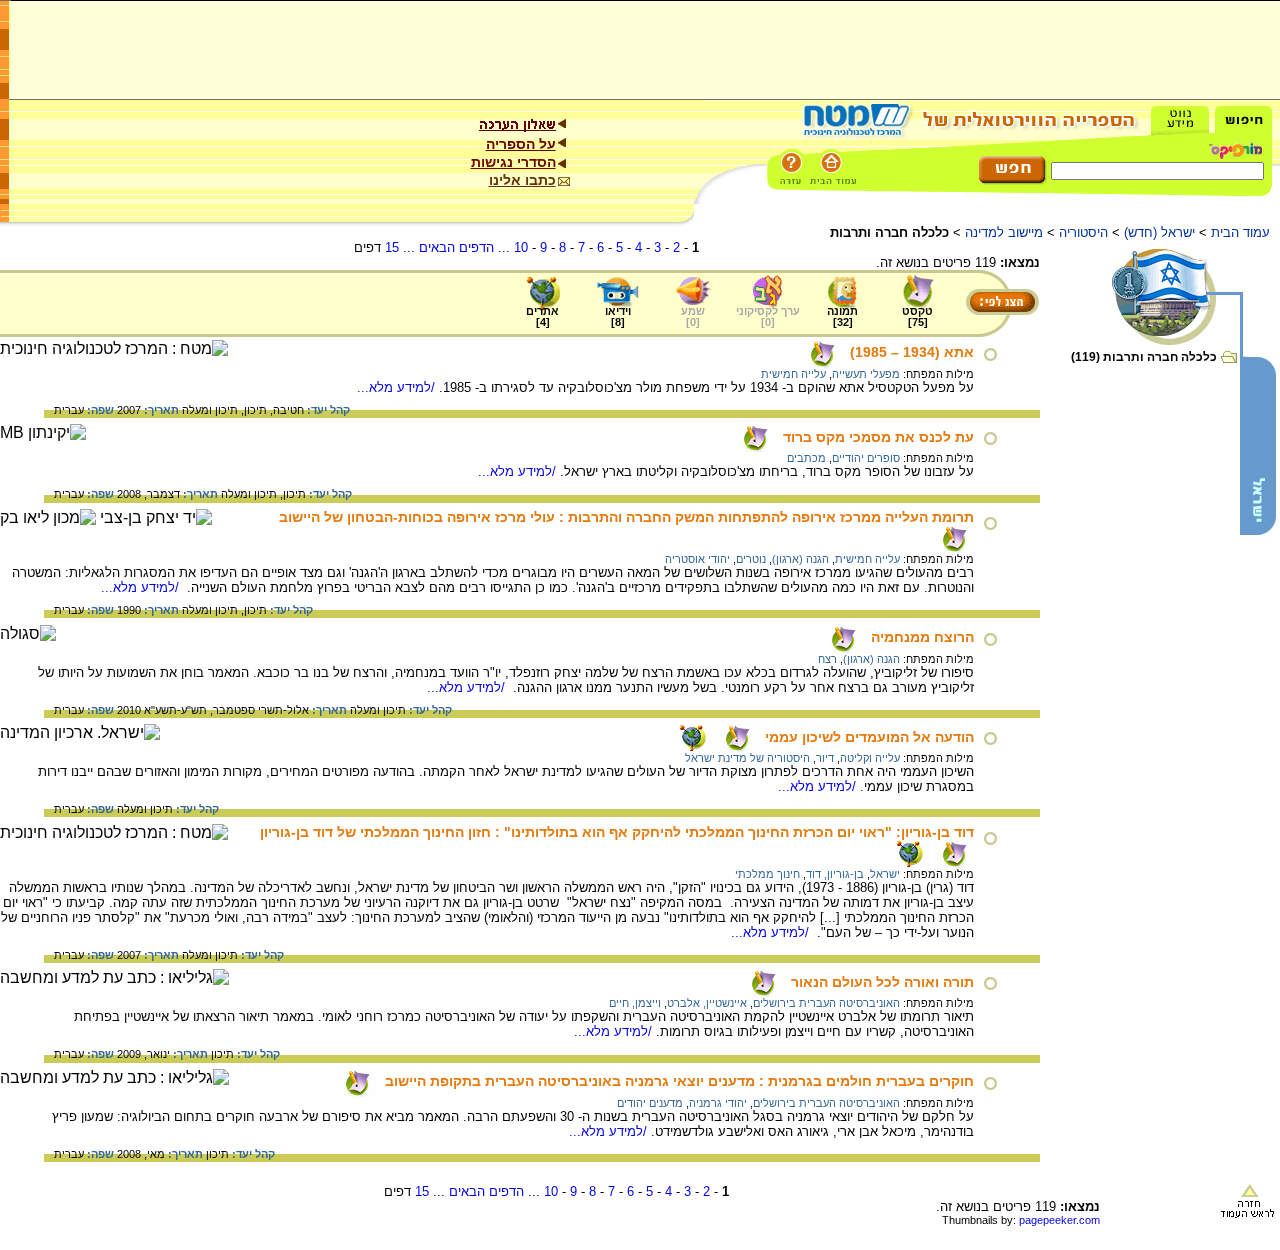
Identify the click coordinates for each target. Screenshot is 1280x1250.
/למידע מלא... (398, 387)
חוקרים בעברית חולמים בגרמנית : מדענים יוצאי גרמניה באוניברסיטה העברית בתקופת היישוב (679, 1081)
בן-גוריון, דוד (835, 874)
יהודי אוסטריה (697, 559)
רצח (827, 659)
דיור (825, 758)
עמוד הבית (1240, 232)
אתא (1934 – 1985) (912, 352)
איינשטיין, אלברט (707, 1003)
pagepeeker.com (1059, 1220)
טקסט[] (917, 316)
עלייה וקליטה (870, 758)
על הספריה (521, 144)
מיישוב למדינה (1004, 232)
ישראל (885, 874)
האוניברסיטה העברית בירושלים (826, 1003)
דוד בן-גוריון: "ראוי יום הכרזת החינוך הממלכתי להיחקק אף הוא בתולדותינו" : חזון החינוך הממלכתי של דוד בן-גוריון (617, 832)
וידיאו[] (618, 316)
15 (392, 247)
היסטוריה (1083, 232)
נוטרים (751, 559)
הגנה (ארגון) (800, 559)
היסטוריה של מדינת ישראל (747, 758)
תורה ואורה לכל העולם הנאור (882, 982)
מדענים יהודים (650, 1103)
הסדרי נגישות (513, 162)
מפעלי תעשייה (866, 374)
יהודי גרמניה (718, 1103)
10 (521, 247)
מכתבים (806, 458)
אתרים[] (542, 316)
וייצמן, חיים (635, 1003)
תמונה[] (842, 316)
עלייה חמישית (793, 374)
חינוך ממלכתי (767, 874)
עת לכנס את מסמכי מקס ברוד (878, 437)
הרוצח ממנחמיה (922, 637)
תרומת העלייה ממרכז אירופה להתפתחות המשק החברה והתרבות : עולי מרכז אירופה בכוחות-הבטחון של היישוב (626, 517)
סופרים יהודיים (866, 458)
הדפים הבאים (456, 247)
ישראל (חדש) (1159, 232)
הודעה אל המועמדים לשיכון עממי (869, 737)
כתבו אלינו (522, 180)
